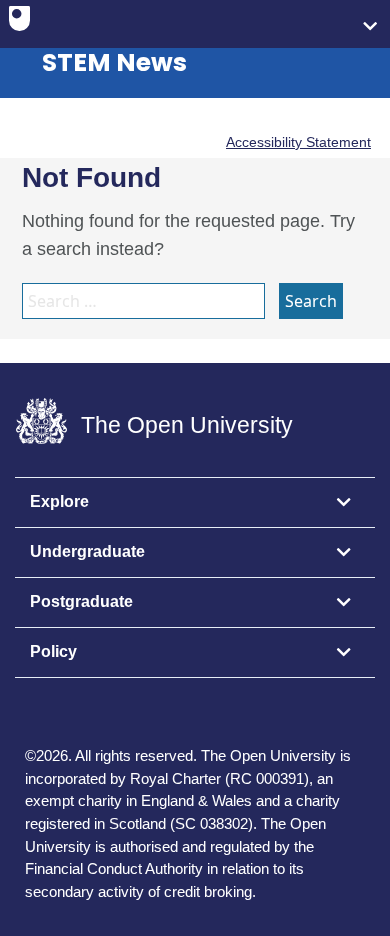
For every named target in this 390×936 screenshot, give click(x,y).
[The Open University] (19, 23)
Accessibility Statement (298, 142)
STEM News (114, 62)
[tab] (195, 503)
